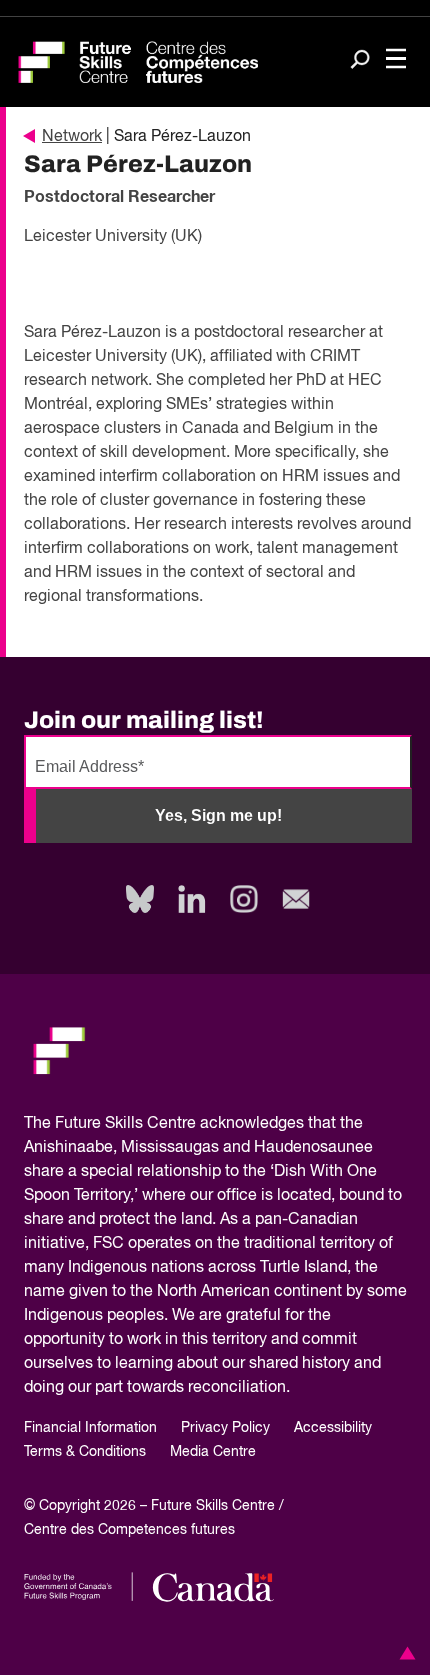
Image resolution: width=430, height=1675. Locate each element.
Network (72, 137)
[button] (404, 1653)
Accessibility (333, 1428)
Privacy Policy (225, 1428)
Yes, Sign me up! (218, 815)
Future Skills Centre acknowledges (179, 1124)
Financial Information (90, 1428)
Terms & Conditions (85, 1452)
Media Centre (213, 1452)
